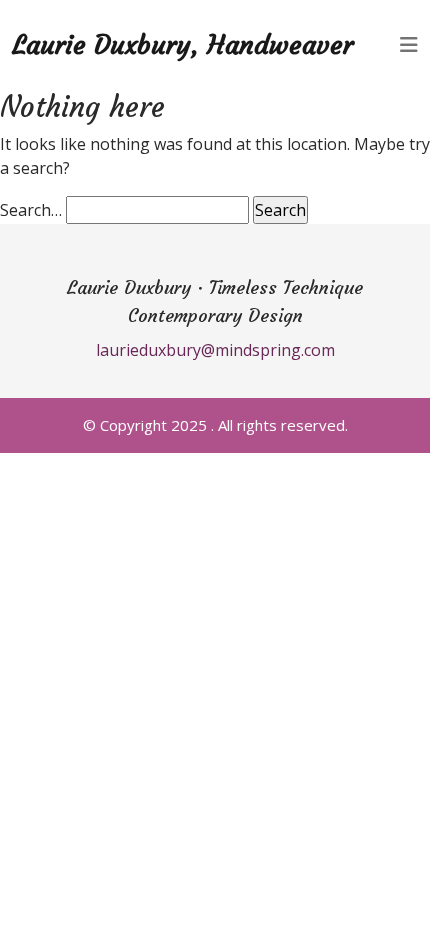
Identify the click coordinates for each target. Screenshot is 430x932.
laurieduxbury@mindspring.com (215, 350)
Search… (31, 210)
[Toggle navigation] (409, 45)
